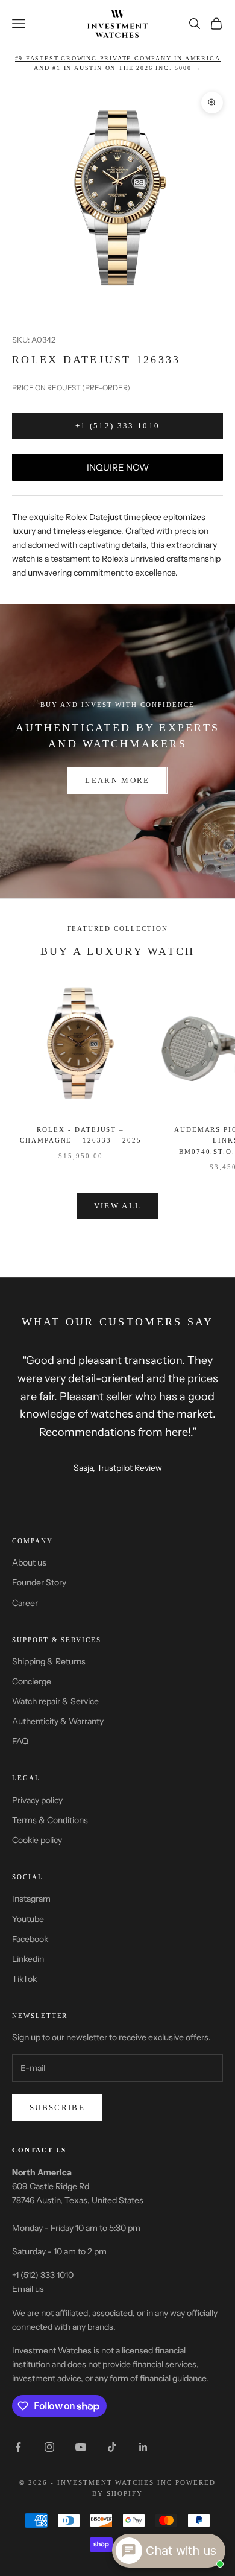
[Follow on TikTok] (112, 2447)
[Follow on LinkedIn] (143, 2447)
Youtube (28, 1919)
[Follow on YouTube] (81, 2447)
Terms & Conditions (50, 1820)
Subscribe (57, 2108)
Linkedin (28, 1959)
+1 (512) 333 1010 (118, 426)
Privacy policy (37, 1800)
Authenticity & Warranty (58, 1721)
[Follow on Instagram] (49, 2447)
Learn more (117, 780)
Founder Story (39, 1582)
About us (29, 1562)
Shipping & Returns (49, 1661)
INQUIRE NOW (118, 467)
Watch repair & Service (55, 1701)
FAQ (20, 1741)
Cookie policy (37, 1840)
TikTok (24, 1979)
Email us (28, 2289)
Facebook (30, 1939)
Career (25, 1603)
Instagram (31, 1899)
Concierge (32, 1681)
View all (118, 1206)
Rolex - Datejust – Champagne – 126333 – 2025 (81, 1135)
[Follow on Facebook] (18, 2447)
